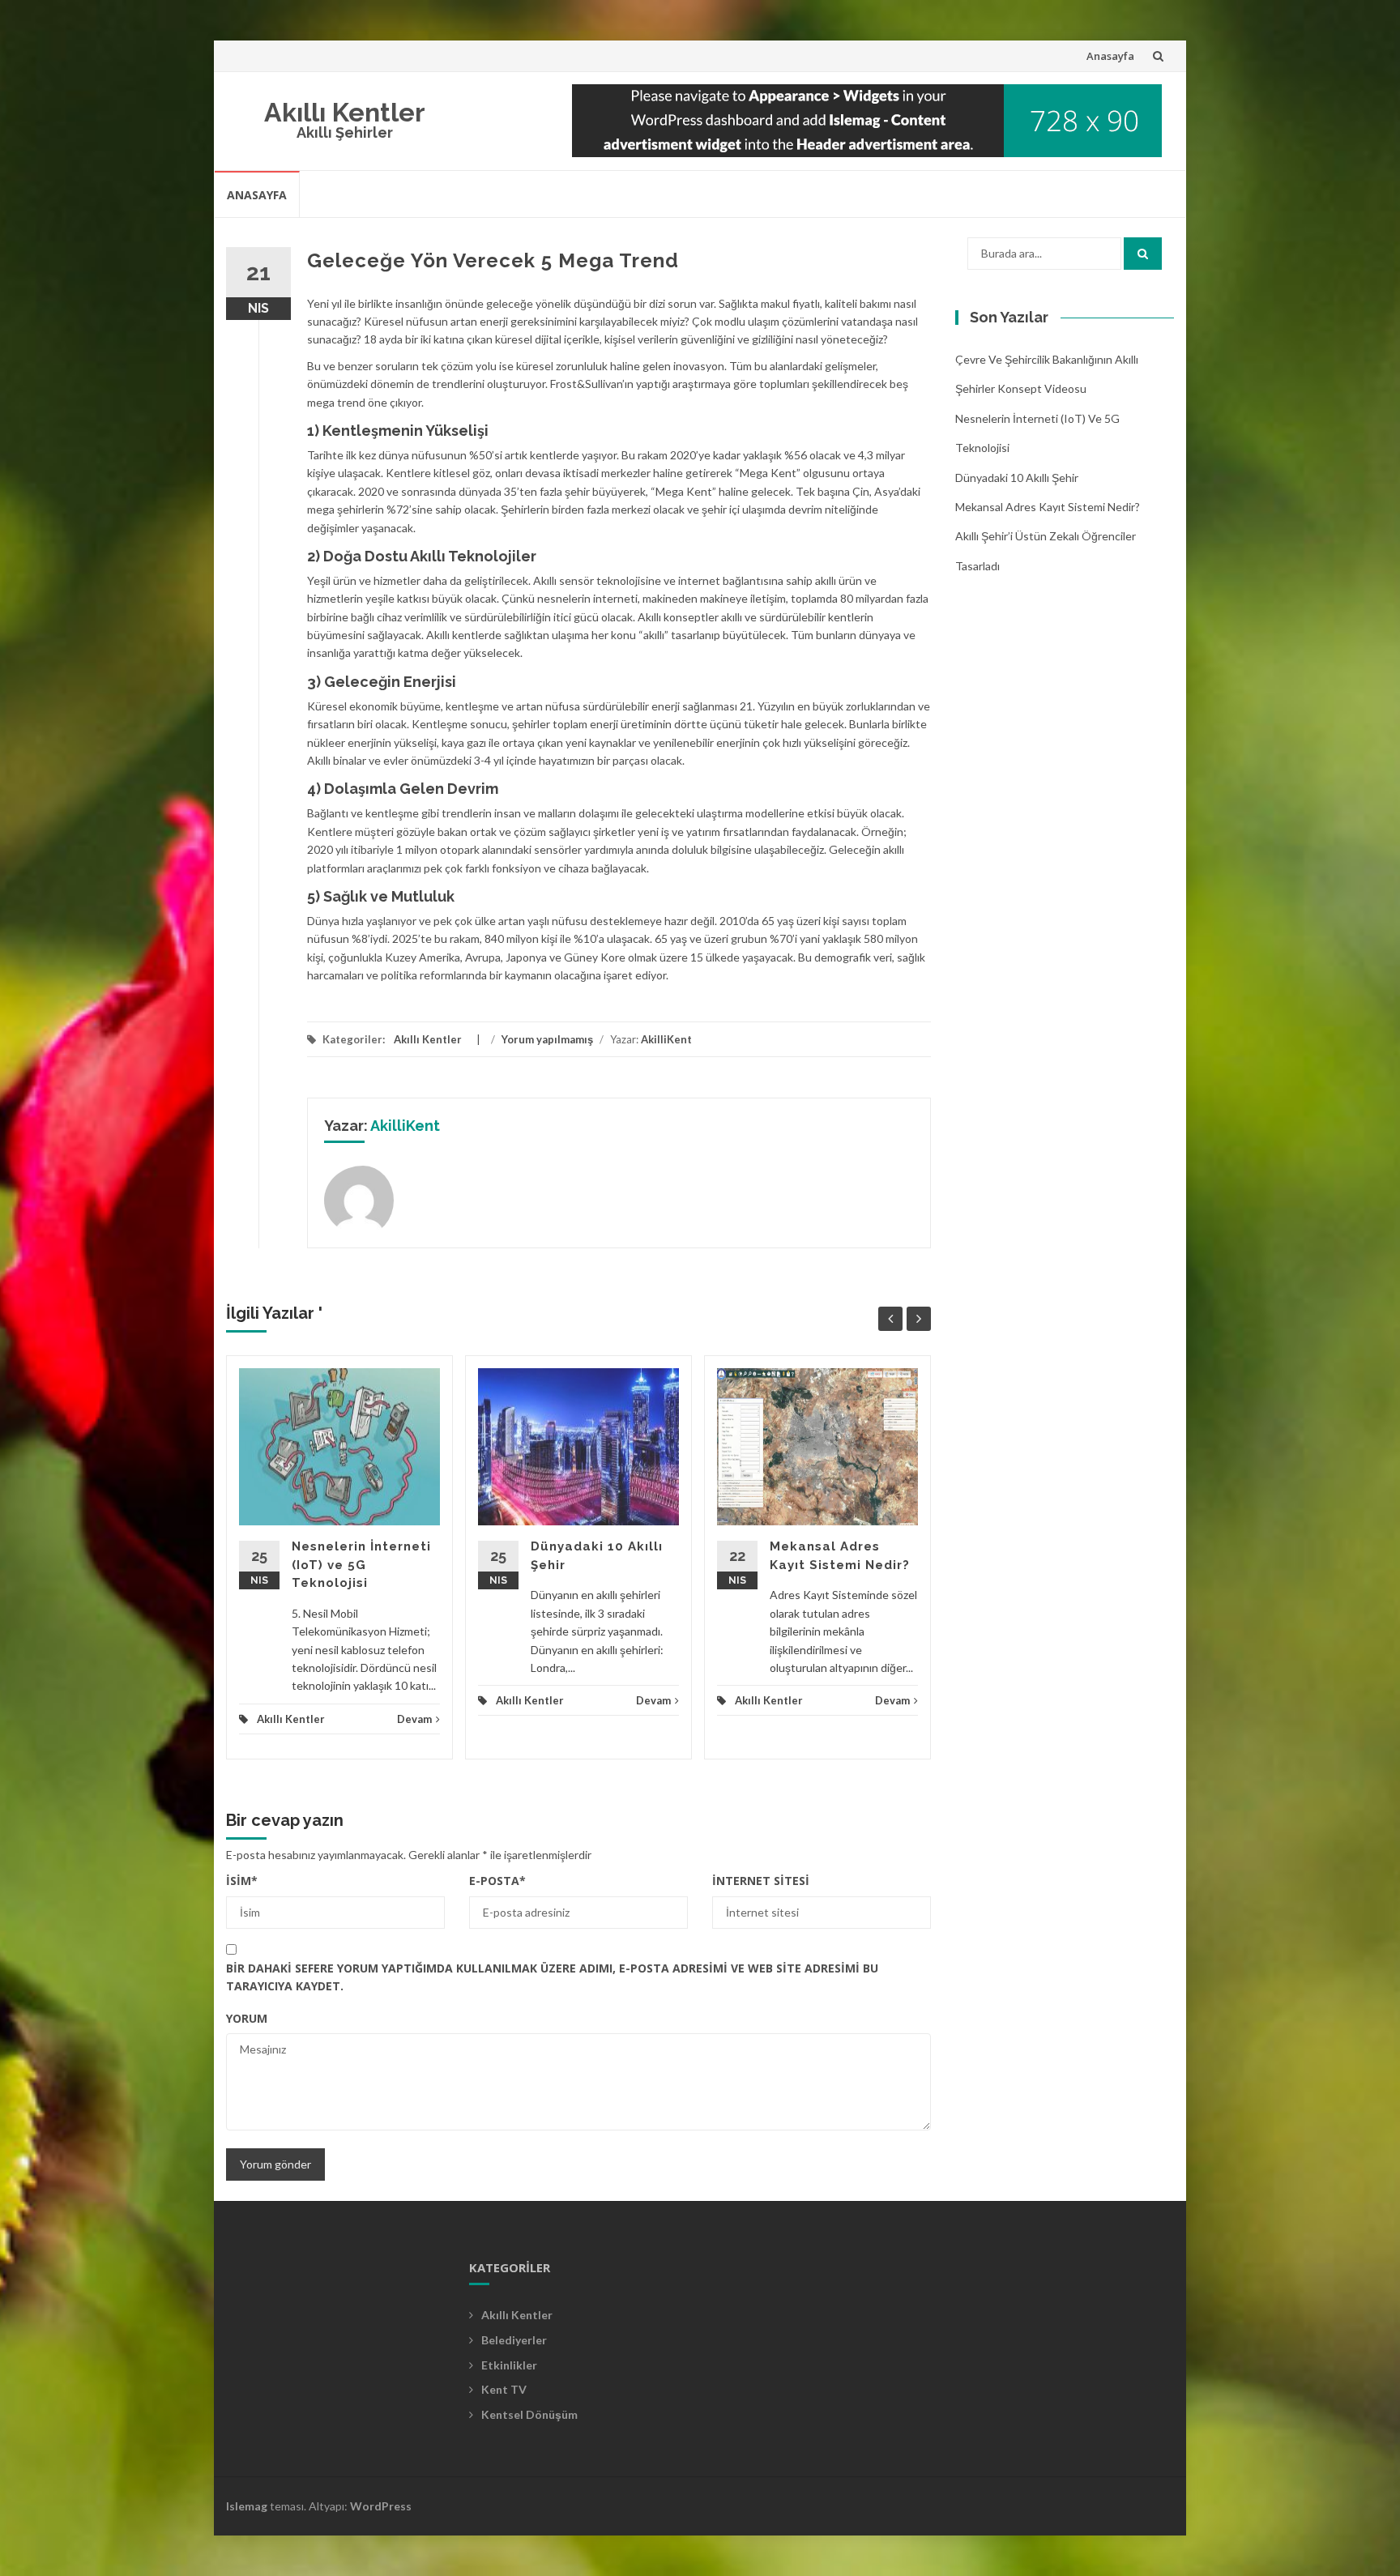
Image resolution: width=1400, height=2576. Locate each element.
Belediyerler (514, 2340)
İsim (242, 1881)
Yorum (247, 2018)
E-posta (497, 1881)
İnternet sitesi (761, 1881)
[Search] (1143, 254)
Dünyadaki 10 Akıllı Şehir (1017, 478)
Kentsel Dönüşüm (529, 2414)
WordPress (381, 2506)
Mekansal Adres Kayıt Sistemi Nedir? (1048, 507)
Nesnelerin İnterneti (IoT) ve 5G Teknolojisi (361, 1565)
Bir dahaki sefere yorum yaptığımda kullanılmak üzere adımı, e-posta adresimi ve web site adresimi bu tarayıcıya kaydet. (552, 1977)
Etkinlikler (509, 2365)
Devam (414, 1719)
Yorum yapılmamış (547, 1039)
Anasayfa (1110, 56)
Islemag (247, 2506)
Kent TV (504, 2389)
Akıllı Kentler (345, 112)
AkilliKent (666, 1039)
